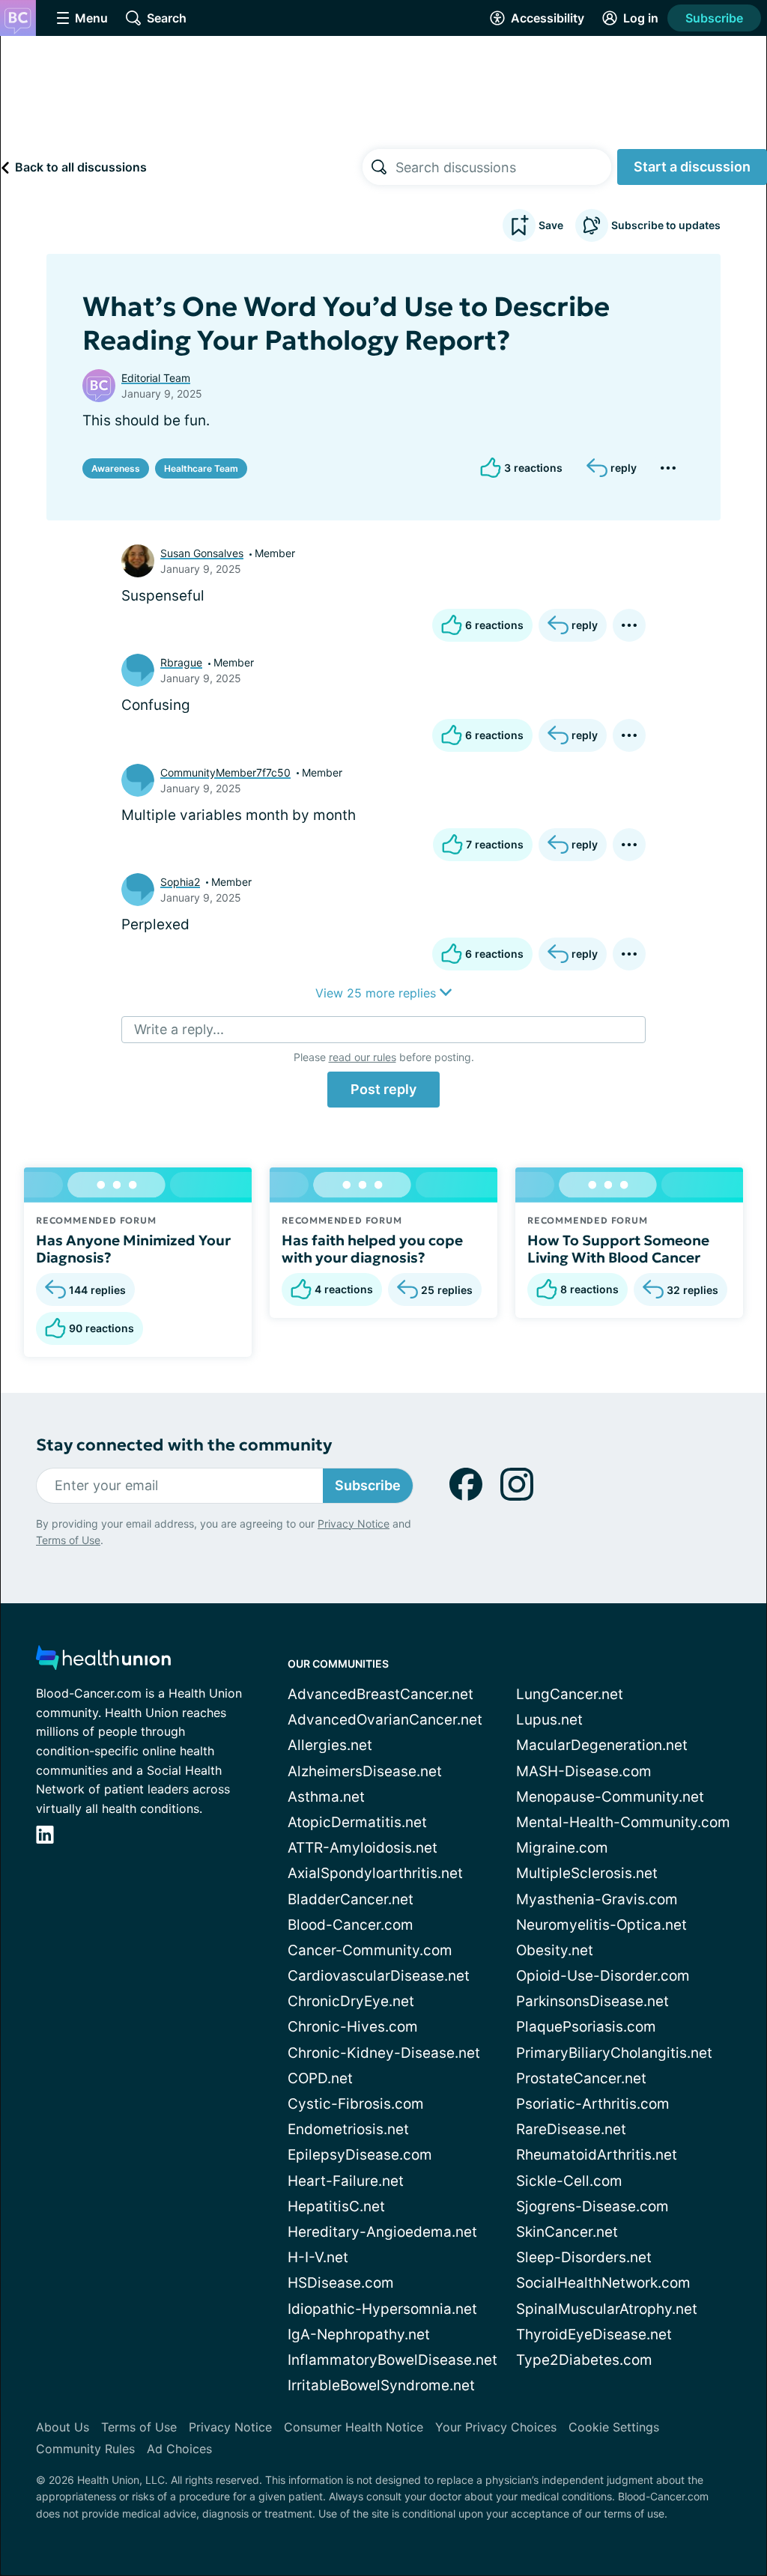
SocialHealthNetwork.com (603, 2283)
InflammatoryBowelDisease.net (392, 2360)
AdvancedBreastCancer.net (381, 1694)
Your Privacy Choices (496, 2427)
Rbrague (181, 662)
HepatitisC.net (336, 2206)
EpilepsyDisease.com (360, 2155)
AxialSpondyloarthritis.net (375, 1873)
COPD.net (320, 2078)
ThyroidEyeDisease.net (594, 2334)
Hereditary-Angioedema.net (382, 2232)
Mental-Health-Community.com (623, 1822)
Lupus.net (549, 1720)
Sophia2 (180, 882)
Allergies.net (330, 1745)
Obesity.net (555, 1950)
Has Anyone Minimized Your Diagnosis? (133, 1249)
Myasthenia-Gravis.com (597, 1899)
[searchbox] (503, 167)
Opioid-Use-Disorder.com (603, 1976)
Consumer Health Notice (354, 2427)
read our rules (363, 1057)
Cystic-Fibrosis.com (356, 2104)
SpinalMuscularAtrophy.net (607, 2309)
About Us (63, 2427)
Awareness (116, 468)
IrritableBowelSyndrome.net (381, 2385)
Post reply (383, 1089)
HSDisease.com (341, 2283)
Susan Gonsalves (202, 553)
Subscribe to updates (666, 225)
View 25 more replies (378, 993)
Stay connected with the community (184, 1445)
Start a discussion (692, 167)
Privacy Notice (354, 1524)
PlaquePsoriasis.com (586, 2027)
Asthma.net (326, 1797)
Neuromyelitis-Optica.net (601, 1925)
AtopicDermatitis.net (357, 1822)
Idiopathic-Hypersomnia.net (382, 2309)
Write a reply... (179, 1029)
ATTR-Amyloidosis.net (363, 1848)
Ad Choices (179, 2449)
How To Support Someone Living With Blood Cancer (618, 1249)
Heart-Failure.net (346, 2181)
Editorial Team (156, 378)
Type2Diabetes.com (584, 2360)
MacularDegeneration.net (602, 1745)
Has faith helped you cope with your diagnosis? (372, 1249)
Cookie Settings (614, 2427)
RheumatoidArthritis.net (597, 2155)
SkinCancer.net (567, 2232)
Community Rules (85, 2449)
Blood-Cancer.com (351, 1925)
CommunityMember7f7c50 (225, 772)
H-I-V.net (318, 2257)
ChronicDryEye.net (351, 2001)
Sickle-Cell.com (569, 2181)
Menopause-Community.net (610, 1797)
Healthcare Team (201, 468)
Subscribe (714, 18)
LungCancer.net (570, 1694)
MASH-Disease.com (584, 1771)
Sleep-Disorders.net (584, 2257)
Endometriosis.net (348, 2129)
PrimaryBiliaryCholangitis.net (614, 2053)
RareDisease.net (571, 2129)
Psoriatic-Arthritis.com (593, 2104)
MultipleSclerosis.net (587, 1873)
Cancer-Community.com (370, 1950)
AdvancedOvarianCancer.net (385, 1720)
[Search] (379, 167)
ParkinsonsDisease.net (592, 2001)
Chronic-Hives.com (353, 2027)
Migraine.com (562, 1848)
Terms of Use (68, 1540)
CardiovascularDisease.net (379, 1976)
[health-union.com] (103, 1662)
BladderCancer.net (351, 1899)
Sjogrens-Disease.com (592, 2206)
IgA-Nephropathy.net (359, 2334)
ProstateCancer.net (581, 2078)
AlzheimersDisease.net (365, 1771)
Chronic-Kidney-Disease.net (384, 2053)
